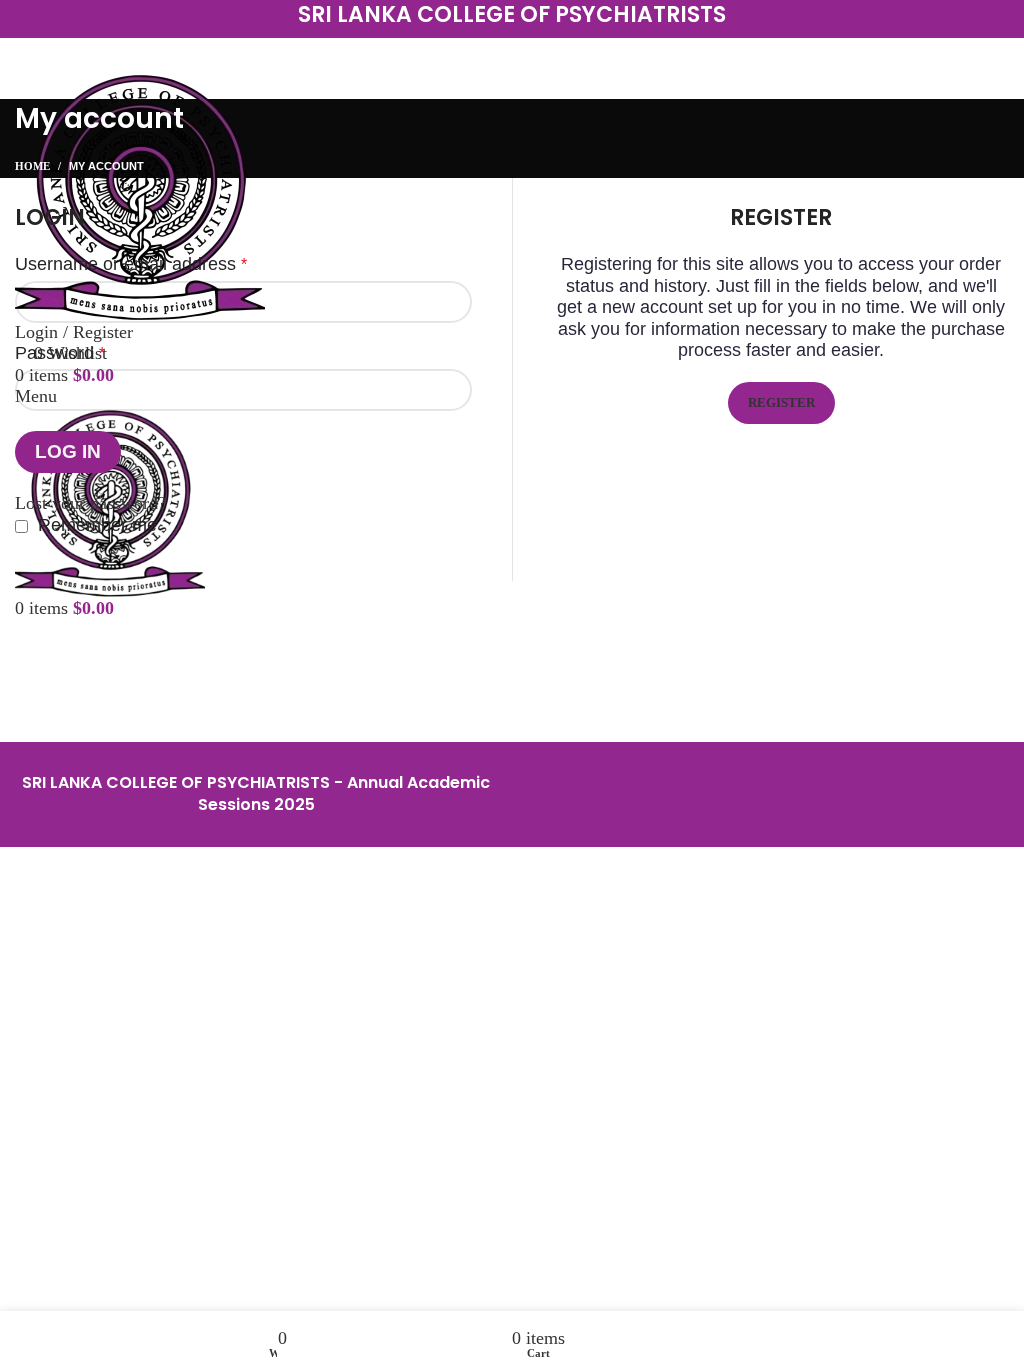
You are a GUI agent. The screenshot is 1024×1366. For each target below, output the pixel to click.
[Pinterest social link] (564, 55)
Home (32, 166)
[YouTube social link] (538, 55)
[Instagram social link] (512, 55)
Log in (68, 451)
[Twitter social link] (486, 55)
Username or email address (131, 264)
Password (60, 353)
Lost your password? (90, 503)
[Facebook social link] (460, 55)
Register (781, 402)
